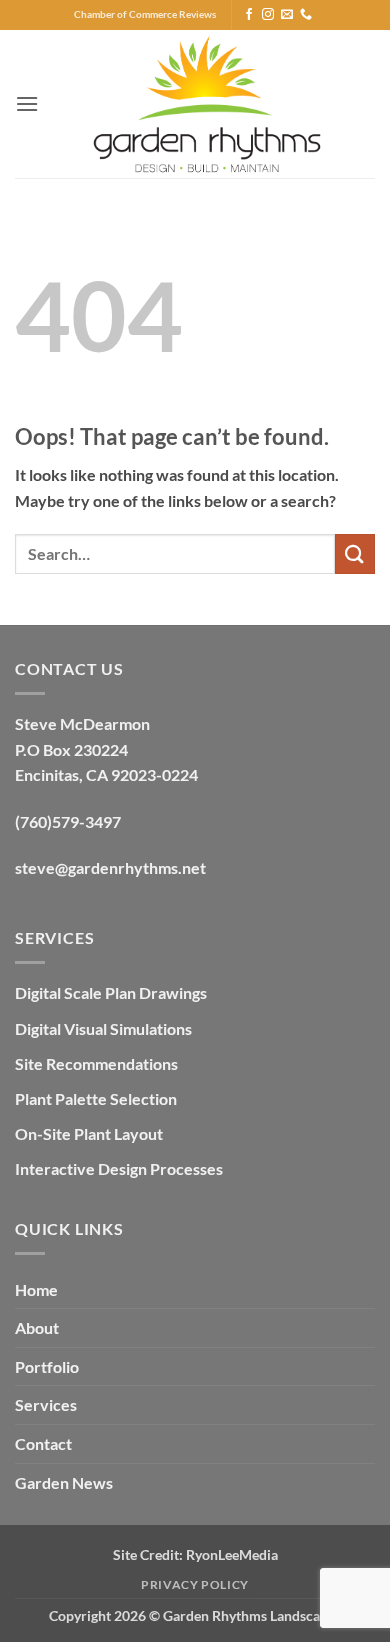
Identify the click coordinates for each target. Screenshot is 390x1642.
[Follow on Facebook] (249, 15)
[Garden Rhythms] (207, 104)
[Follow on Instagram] (268, 15)
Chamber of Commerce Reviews (145, 14)
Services (46, 1404)
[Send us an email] (287, 15)
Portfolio (47, 1366)
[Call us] (306, 15)
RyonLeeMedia (232, 1554)
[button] (27, 103)
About (37, 1327)
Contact (43, 1443)
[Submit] (355, 553)
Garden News (64, 1482)
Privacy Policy (195, 1584)
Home (36, 1289)
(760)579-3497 (68, 821)
